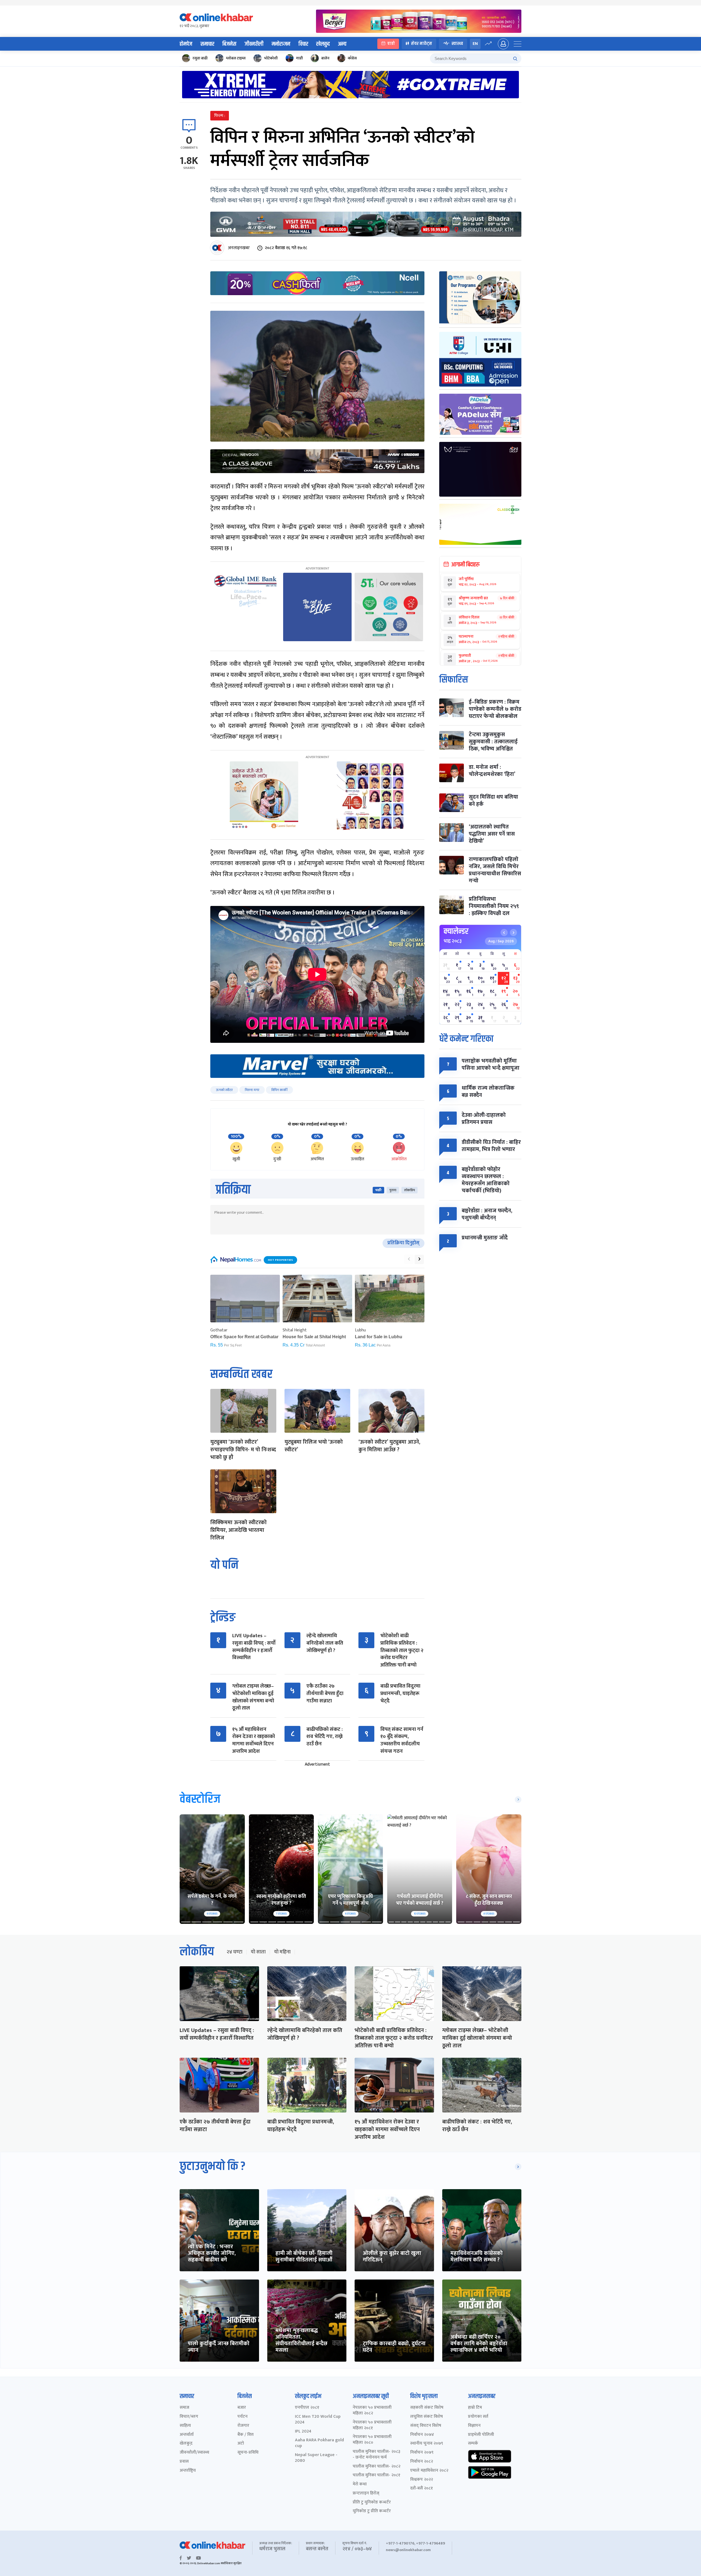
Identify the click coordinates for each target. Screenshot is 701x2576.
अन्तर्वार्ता (187, 2435)
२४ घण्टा (234, 1952)
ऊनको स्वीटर (224, 1090)
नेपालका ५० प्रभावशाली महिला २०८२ (372, 2411)
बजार (242, 2408)
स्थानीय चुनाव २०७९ (427, 2444)
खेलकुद (323, 44)
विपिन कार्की (279, 1090)
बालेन (325, 58)
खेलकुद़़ (186, 2444)
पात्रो (391, 44)
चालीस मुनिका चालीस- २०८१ (377, 2475)
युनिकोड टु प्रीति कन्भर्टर (372, 2511)
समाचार (207, 44)
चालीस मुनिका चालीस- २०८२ (377, 2467)
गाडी (299, 58)
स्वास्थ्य (457, 44)
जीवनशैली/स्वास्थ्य (194, 2453)
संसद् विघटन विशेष (426, 2426)
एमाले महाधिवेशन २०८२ (429, 2471)
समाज (184, 2408)
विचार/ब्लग (189, 2417)
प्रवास (184, 2462)
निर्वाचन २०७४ (422, 2435)
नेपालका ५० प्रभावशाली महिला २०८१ (372, 2425)
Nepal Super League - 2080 (316, 2458)
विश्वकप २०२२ (422, 2480)
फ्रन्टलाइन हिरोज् (366, 2493)
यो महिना (282, 1952)
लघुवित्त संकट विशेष (426, 2417)
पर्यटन (242, 2417)
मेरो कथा (360, 2484)
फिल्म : (220, 116)
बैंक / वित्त (245, 2435)
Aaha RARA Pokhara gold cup (319, 2443)
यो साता (258, 1952)
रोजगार (243, 2426)
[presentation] (409, 1259)
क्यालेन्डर (456, 931)
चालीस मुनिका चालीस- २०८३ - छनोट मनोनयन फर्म (377, 2455)
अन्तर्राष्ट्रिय (188, 2471)
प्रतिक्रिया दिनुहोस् (403, 1243)
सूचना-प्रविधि (248, 2453)
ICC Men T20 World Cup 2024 (318, 2420)
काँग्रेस (352, 58)
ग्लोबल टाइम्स (236, 58)
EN (475, 44)
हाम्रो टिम (475, 2408)
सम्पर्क (473, 2444)
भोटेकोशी (271, 58)
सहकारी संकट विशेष (427, 2408)
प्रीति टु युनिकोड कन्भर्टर (372, 2502)
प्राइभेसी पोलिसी (481, 2435)
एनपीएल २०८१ (307, 2408)
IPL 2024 (303, 2432)
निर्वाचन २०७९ (422, 2453)
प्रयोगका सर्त (478, 2417)
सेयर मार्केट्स (422, 44)
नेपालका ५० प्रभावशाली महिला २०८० (372, 2440)
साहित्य (185, 2426)
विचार (303, 44)
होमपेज (186, 44)
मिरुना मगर (252, 1090)
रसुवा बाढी (200, 58)
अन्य (342, 44)
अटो (241, 2444)
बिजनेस (229, 44)
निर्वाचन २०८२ (422, 2462)
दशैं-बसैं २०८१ (422, 2489)
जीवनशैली (254, 44)
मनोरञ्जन (281, 44)
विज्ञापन (474, 2426)
